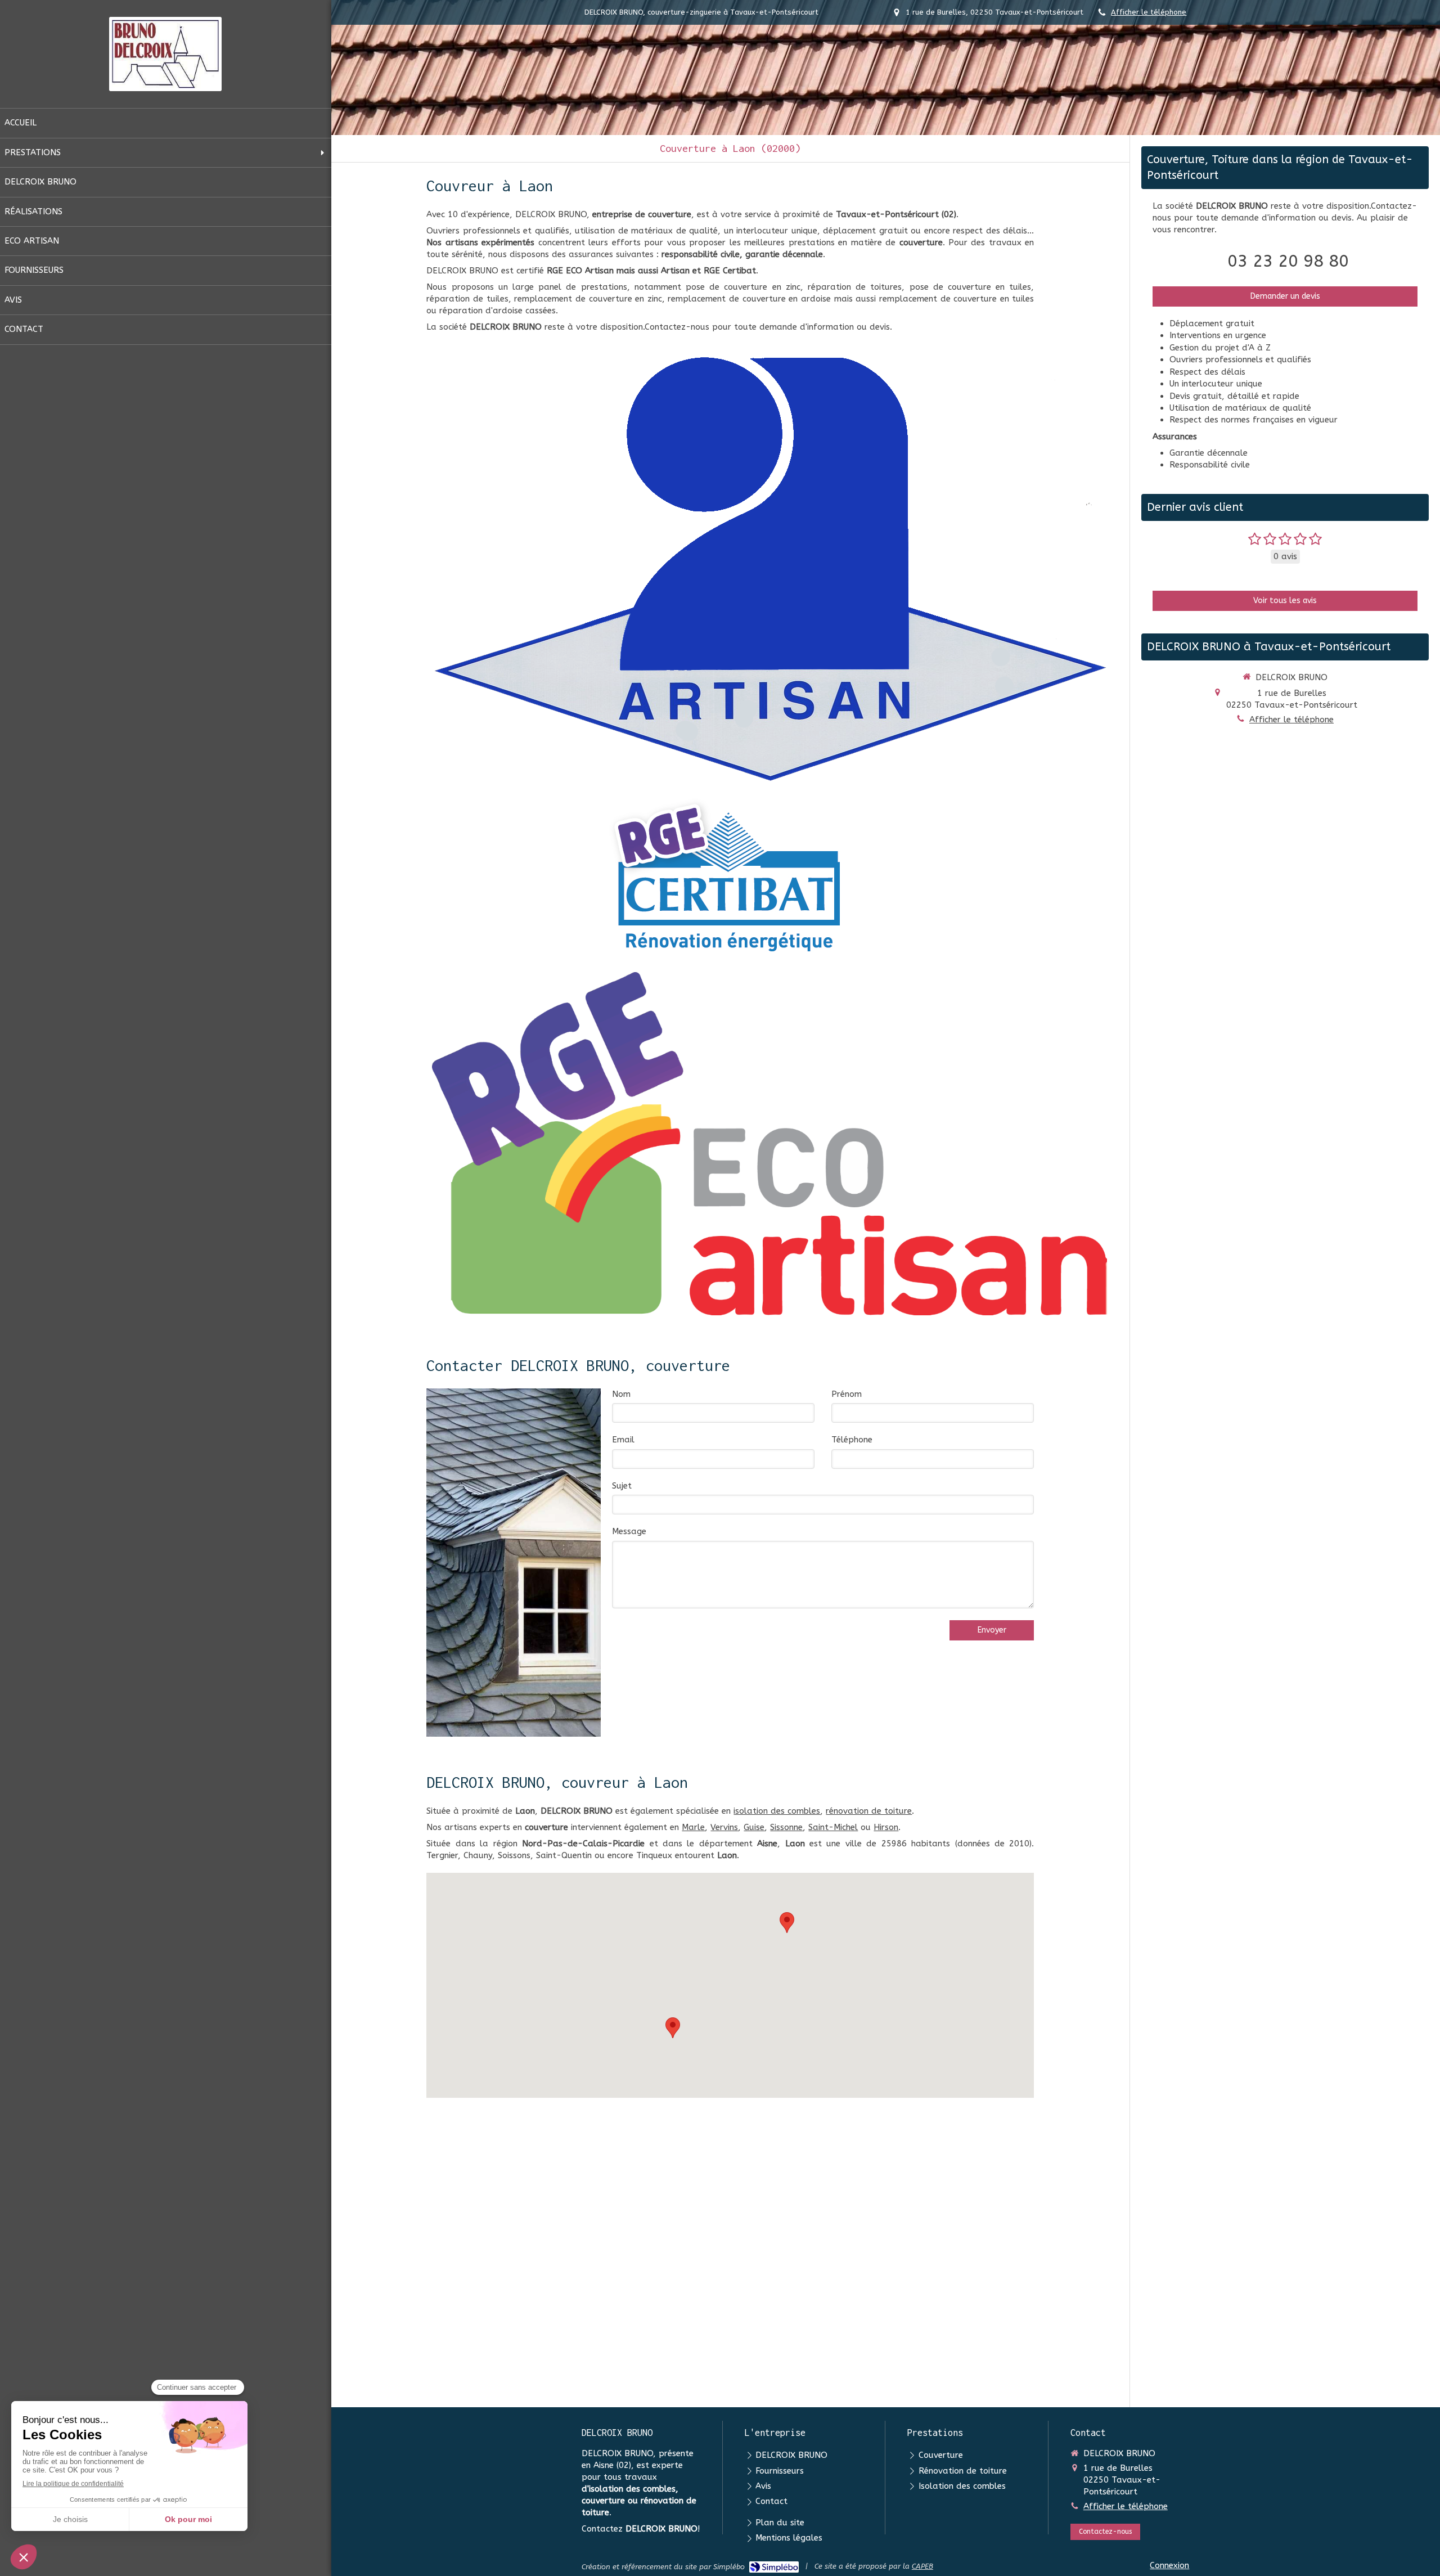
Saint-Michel (833, 1827)
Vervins (724, 1827)
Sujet (622, 1486)
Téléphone (852, 1440)
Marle (693, 1827)
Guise (754, 1827)
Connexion (1169, 2565)
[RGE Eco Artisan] (769, 1144)
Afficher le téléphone (1149, 12)
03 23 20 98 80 (1288, 261)
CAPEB (922, 2566)
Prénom (847, 1394)
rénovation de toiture (869, 1811)
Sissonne (786, 1827)
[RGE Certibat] (730, 879)
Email (623, 1440)
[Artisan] (769, 568)
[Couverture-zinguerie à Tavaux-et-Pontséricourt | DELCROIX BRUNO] (165, 54)
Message (629, 1531)
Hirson (886, 1827)
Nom (621, 1394)
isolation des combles (777, 1811)
